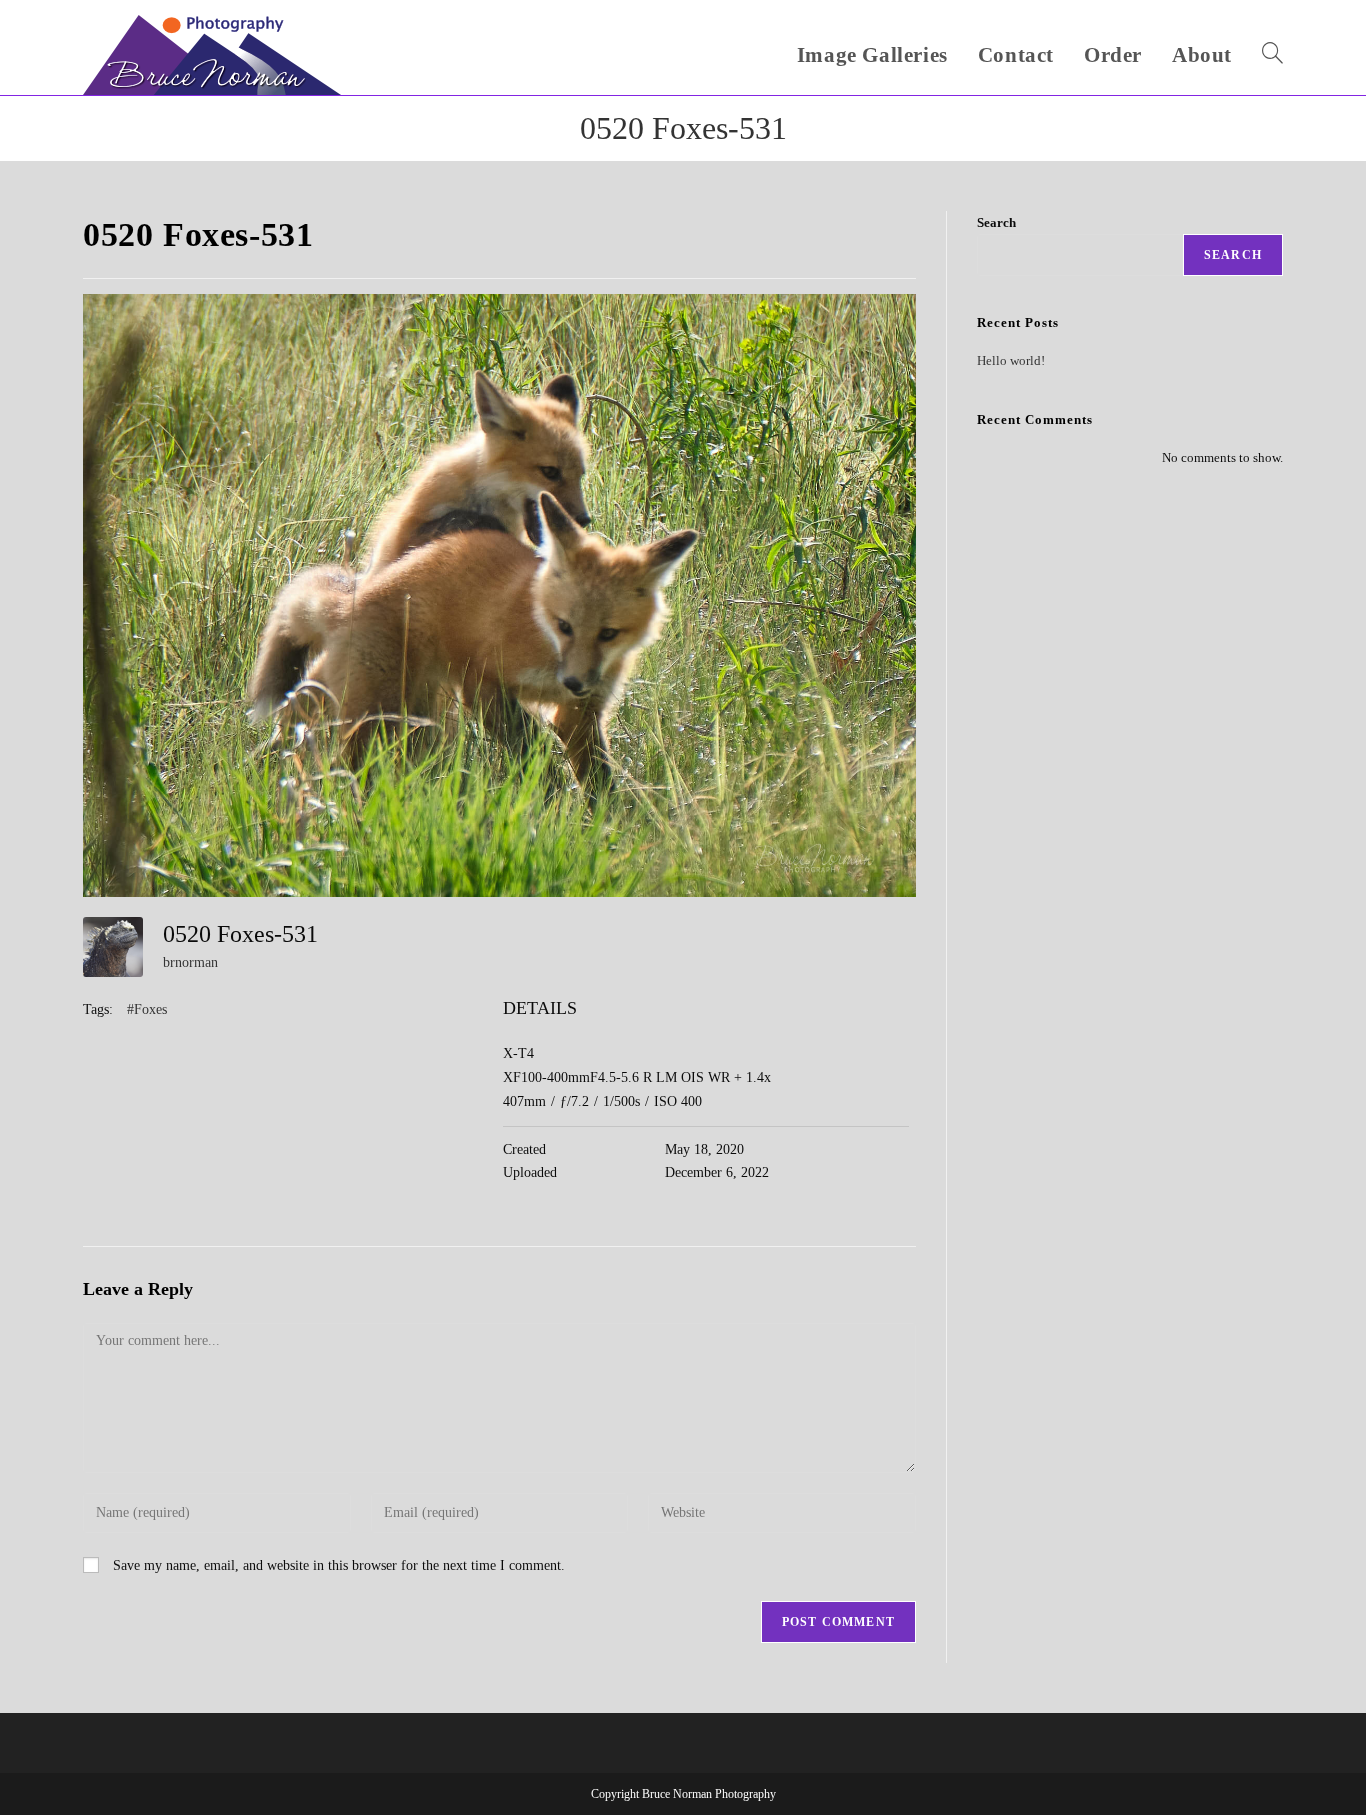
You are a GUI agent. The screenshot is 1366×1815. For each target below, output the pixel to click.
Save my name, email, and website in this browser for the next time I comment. (339, 1565)
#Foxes (147, 1009)
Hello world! (1011, 360)
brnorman (190, 962)
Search (996, 222)
